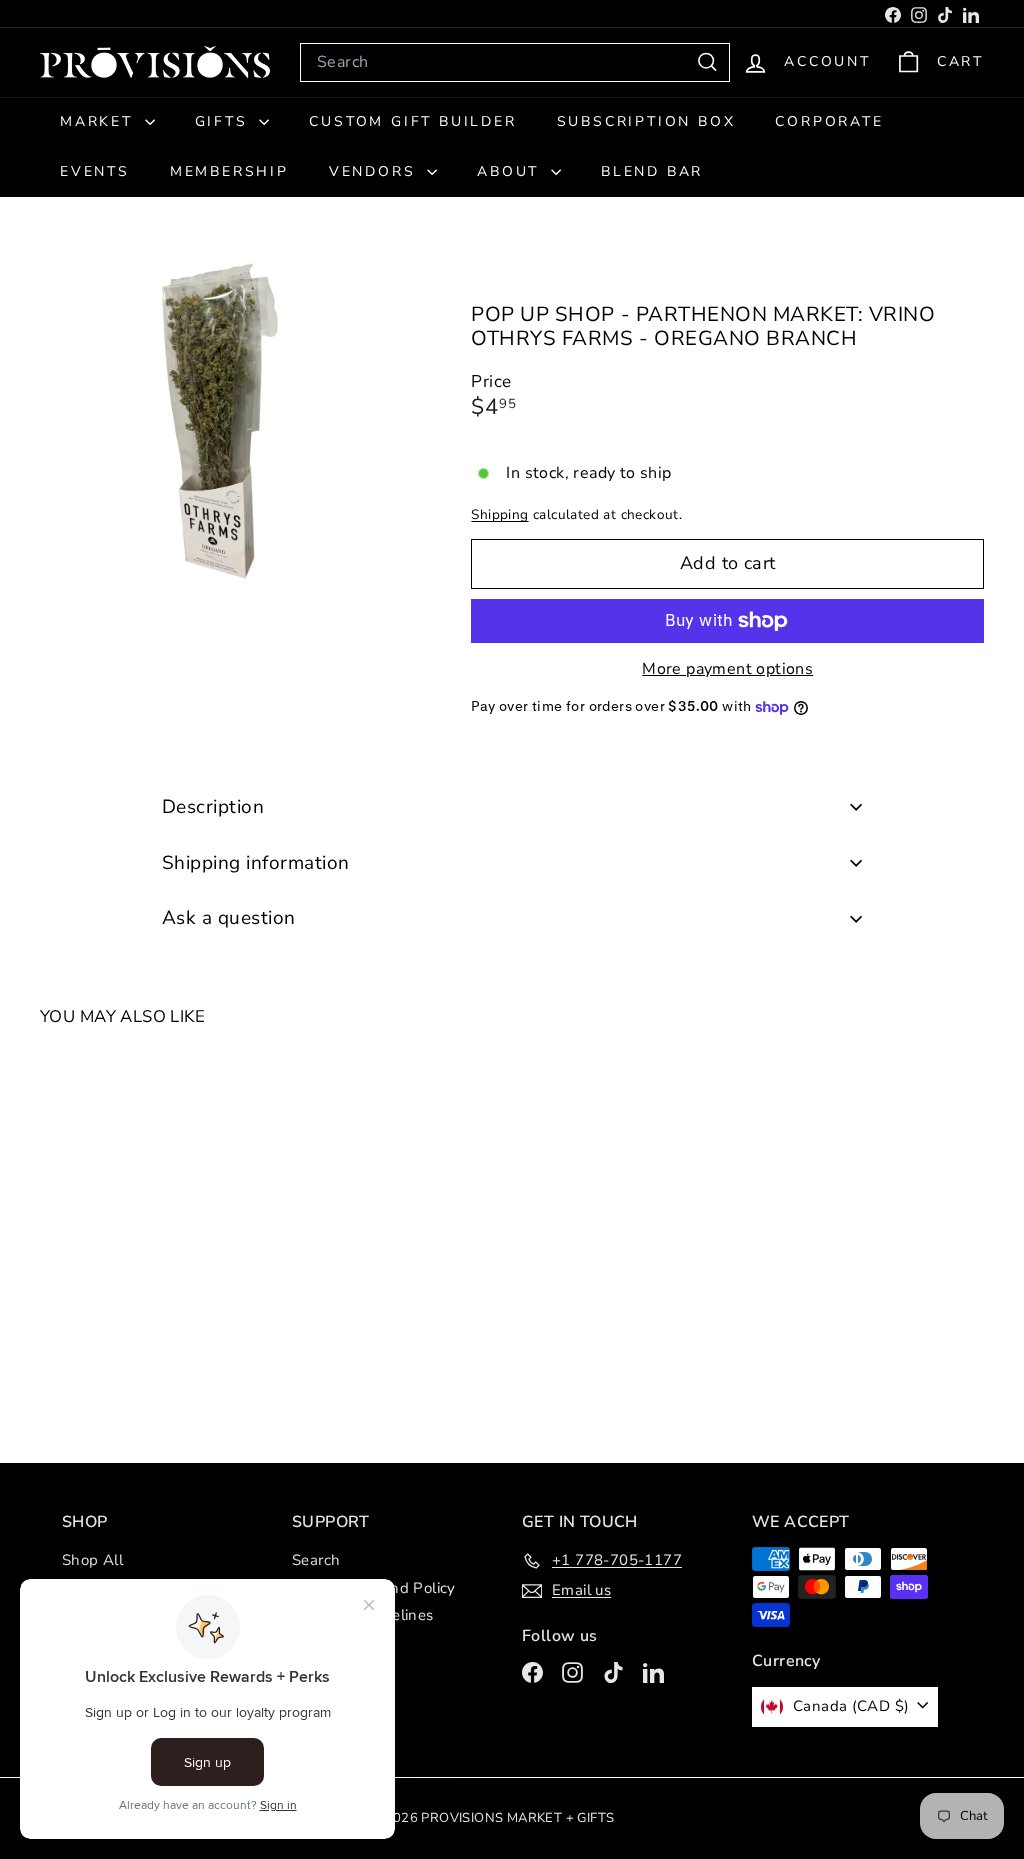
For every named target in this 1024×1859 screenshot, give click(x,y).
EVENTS (95, 171)
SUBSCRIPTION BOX (646, 121)
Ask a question (229, 918)
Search (316, 1560)
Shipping (499, 514)
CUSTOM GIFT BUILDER (412, 121)
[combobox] (515, 62)
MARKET (100, 121)
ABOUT (511, 171)
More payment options (727, 669)
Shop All (92, 1560)
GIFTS (225, 121)
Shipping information (256, 863)
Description (213, 807)
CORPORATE (829, 121)
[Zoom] (222, 429)
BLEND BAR (652, 171)
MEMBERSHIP (229, 171)
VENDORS (375, 171)
